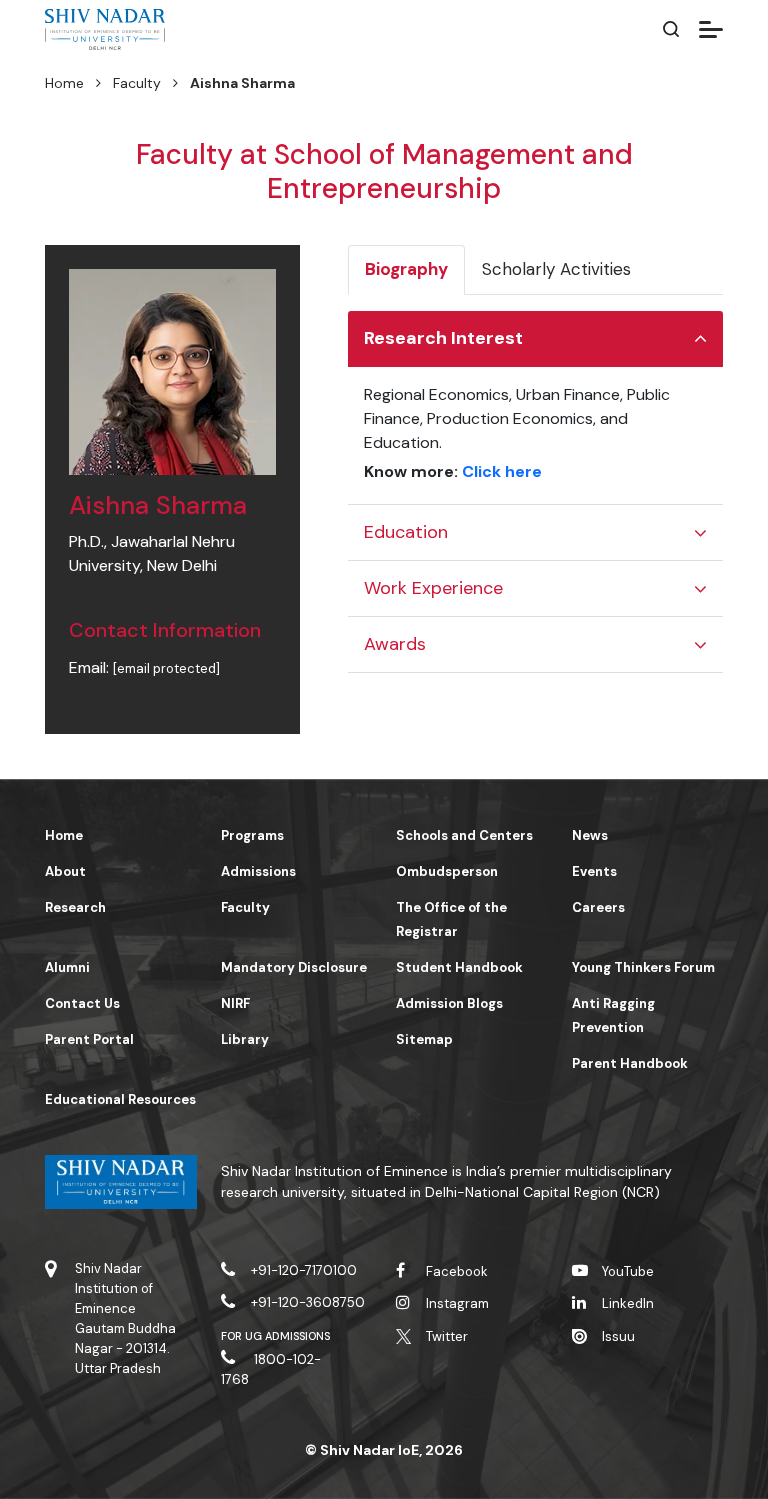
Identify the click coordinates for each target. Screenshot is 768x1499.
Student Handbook (459, 967)
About (65, 871)
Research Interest (443, 338)
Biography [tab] (406, 269)
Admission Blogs (449, 1003)
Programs (252, 835)
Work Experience (433, 588)
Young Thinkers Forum (643, 967)
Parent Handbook (630, 1063)
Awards (395, 644)
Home (64, 83)
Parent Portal (89, 1039)
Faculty (137, 83)
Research (75, 907)
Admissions (258, 871)
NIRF (235, 1003)
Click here (502, 471)
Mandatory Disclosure (294, 967)
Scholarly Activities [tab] (556, 269)
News (590, 835)
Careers (598, 907)
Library (245, 1039)
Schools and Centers (464, 835)
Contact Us (82, 1003)
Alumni (67, 967)
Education (406, 532)
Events (594, 871)
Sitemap (424, 1039)
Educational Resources (120, 1099)
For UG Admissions (276, 1336)
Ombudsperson (447, 871)
